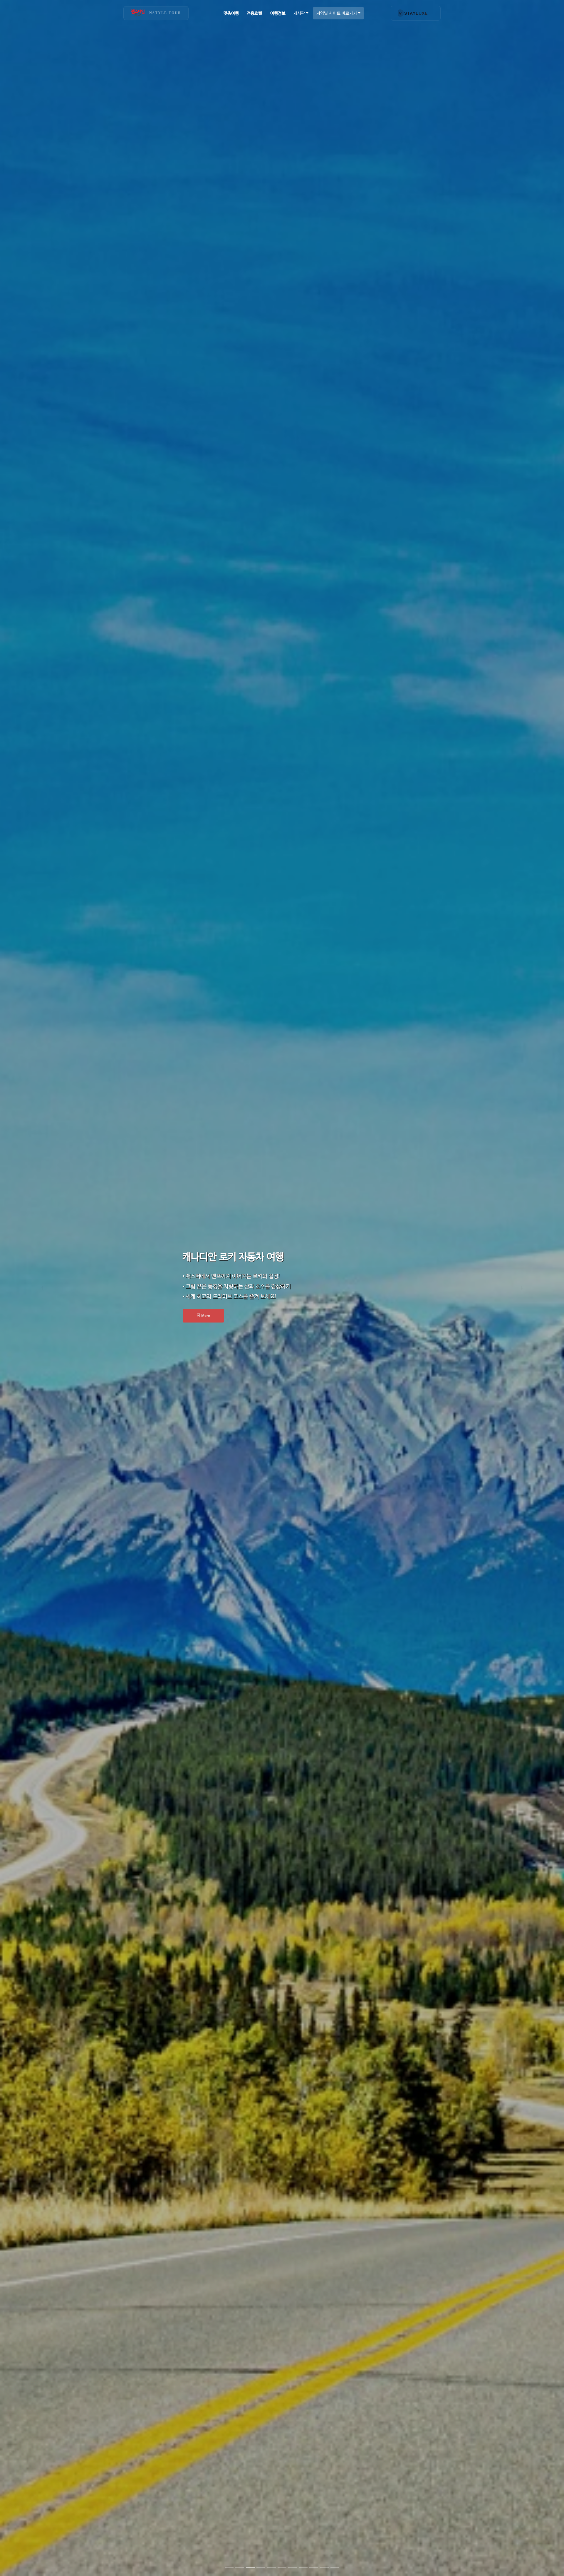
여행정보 (278, 13)
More (302, 1315)
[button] (42, 1288)
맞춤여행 (231, 13)
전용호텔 (254, 13)
